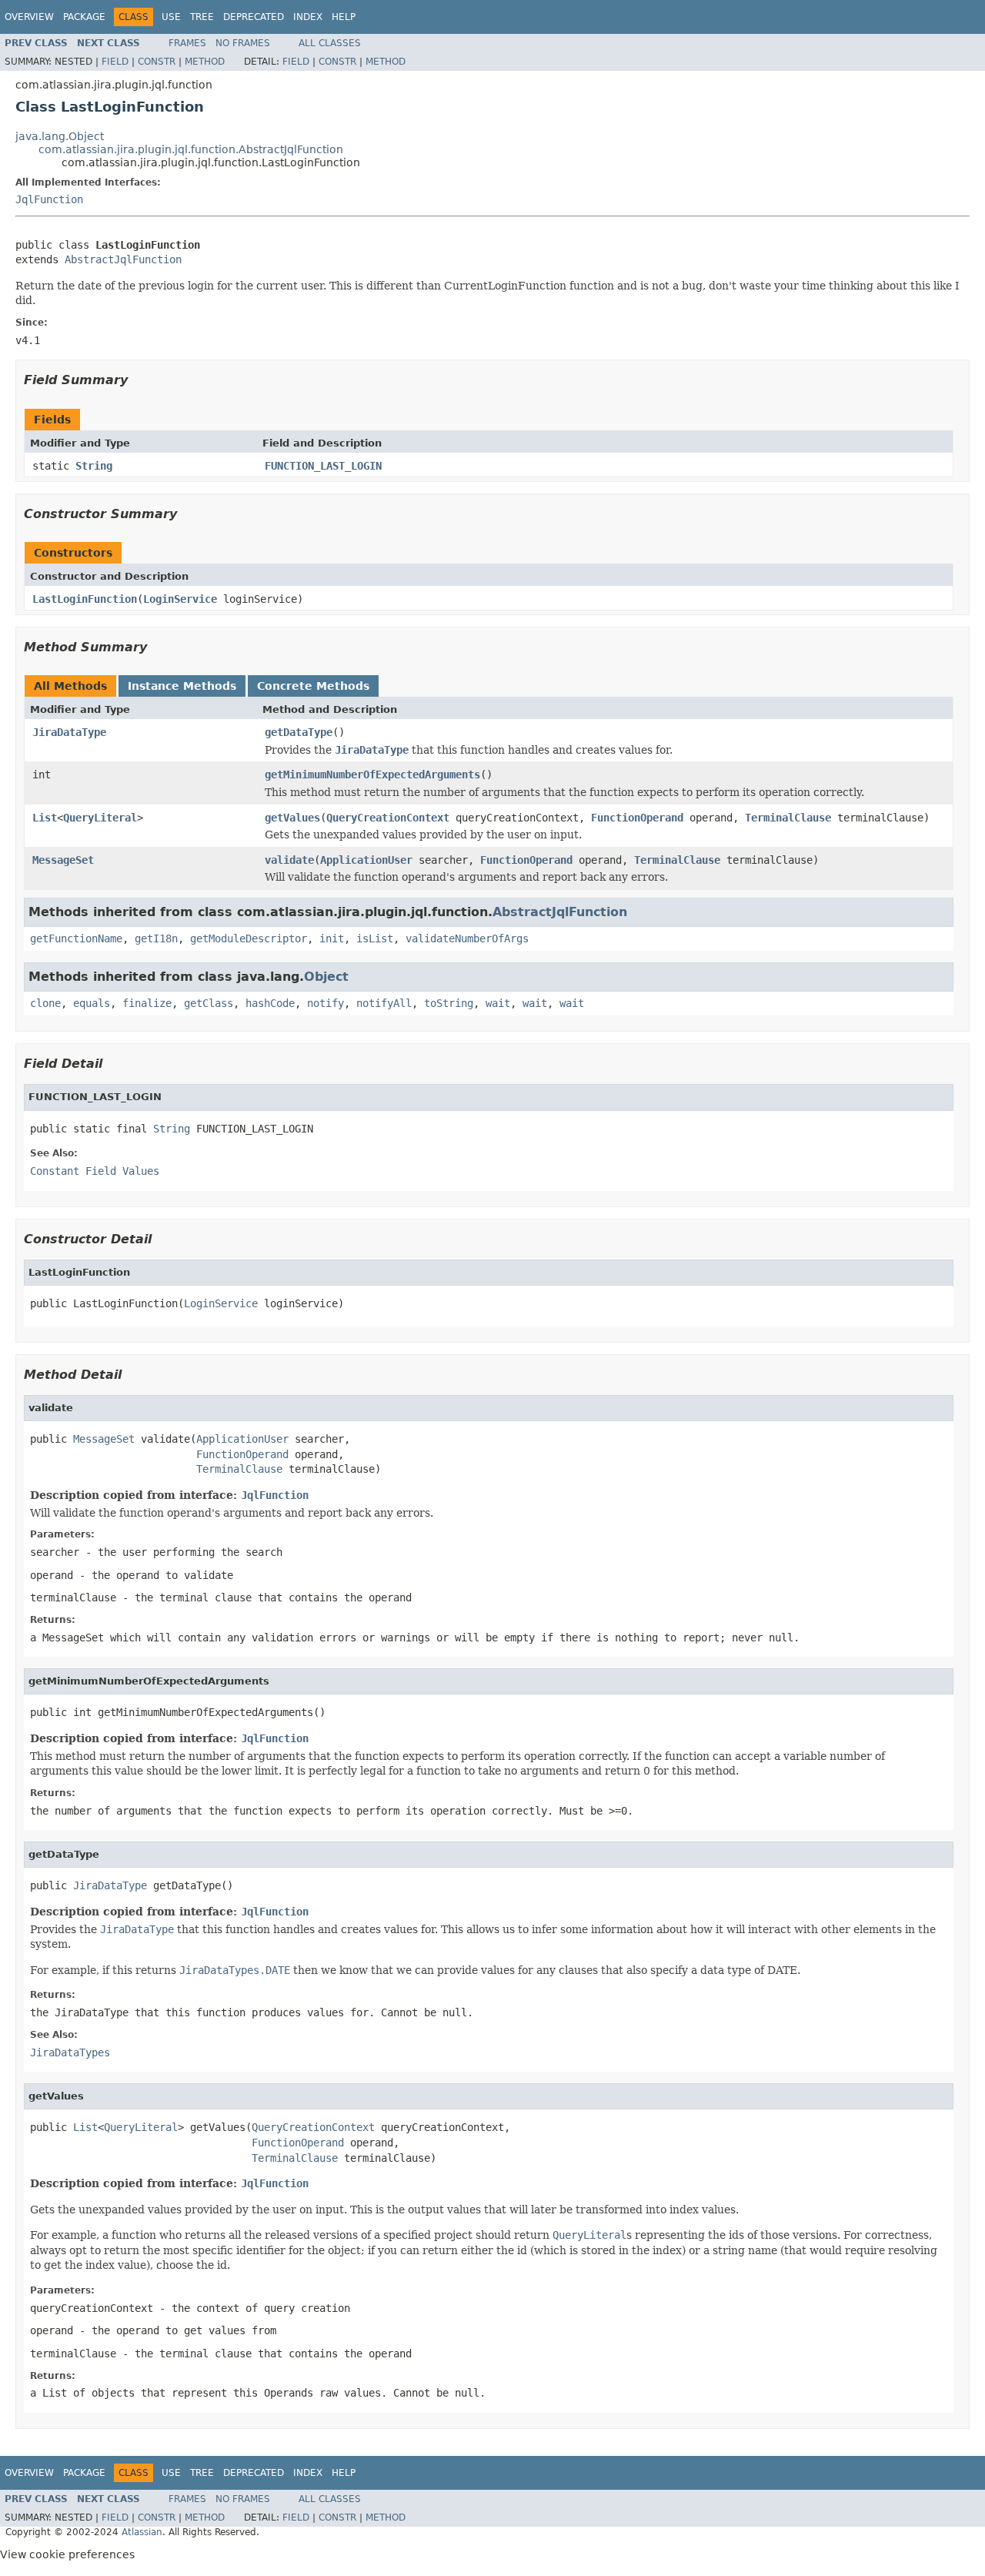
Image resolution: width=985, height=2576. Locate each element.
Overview (29, 17)
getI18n (156, 938)
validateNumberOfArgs (467, 938)
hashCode (270, 1003)
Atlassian (142, 2532)
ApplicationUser (366, 860)
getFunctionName (76, 938)
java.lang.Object (60, 136)
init (332, 938)
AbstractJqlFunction (123, 259)
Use (171, 17)
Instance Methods (182, 686)
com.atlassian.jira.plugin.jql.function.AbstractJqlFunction (191, 149)
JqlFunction (49, 199)
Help (344, 17)
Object (326, 977)
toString (449, 1003)
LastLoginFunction (85, 599)
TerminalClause (788, 818)
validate (289, 860)
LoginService (180, 599)
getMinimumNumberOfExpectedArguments (372, 774)
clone (45, 1003)
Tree (202, 17)
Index (308, 17)
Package (84, 17)
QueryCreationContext (388, 818)
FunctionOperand (637, 818)
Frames (187, 43)
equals (92, 1003)
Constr (157, 62)
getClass (209, 1003)
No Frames (243, 43)
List (45, 818)
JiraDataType (69, 732)
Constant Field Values (95, 1171)
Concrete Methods (313, 686)
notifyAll (384, 1003)
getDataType (299, 732)
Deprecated (254, 17)
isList (375, 938)
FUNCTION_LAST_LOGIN (323, 466)
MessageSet (63, 860)
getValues (292, 818)
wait (498, 1003)
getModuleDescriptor (249, 938)
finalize (147, 1003)
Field (115, 62)
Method (205, 62)
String (94, 466)
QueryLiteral (100, 818)
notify (326, 1003)
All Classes (330, 43)
